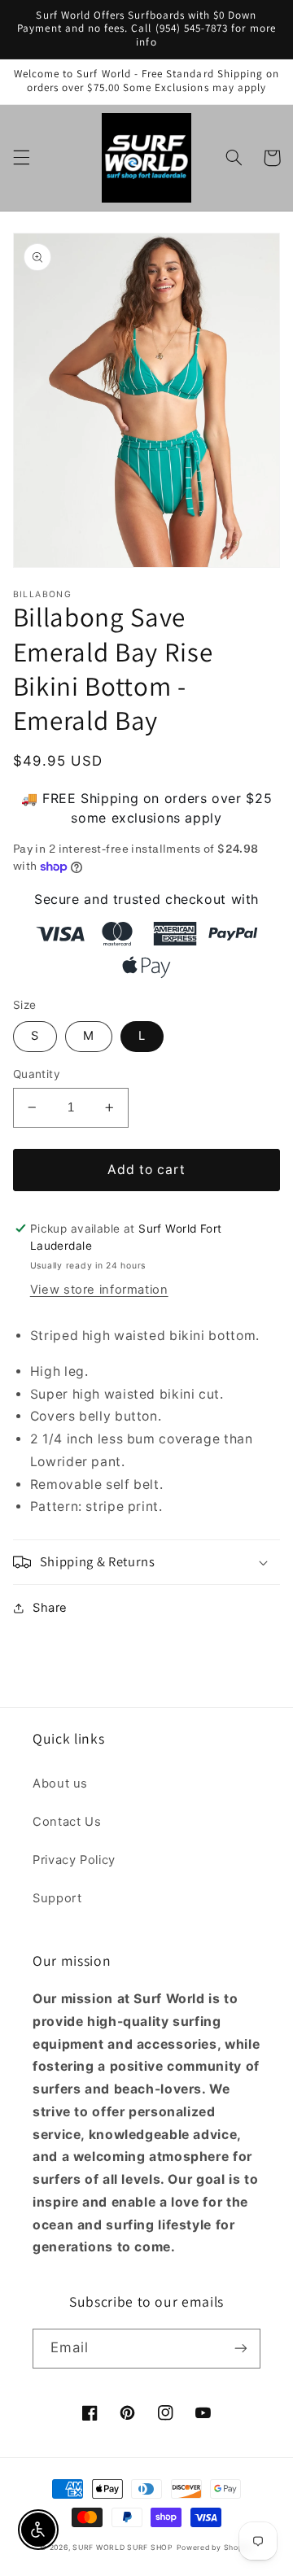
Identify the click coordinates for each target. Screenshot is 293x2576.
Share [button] (50, 1608)
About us (60, 1784)
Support (57, 1898)
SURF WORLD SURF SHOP (123, 2548)
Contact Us (67, 1822)
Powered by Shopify (215, 2548)
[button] (21, 158)
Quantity (37, 1074)
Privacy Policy (74, 1860)
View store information (99, 1290)
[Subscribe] (241, 2349)
